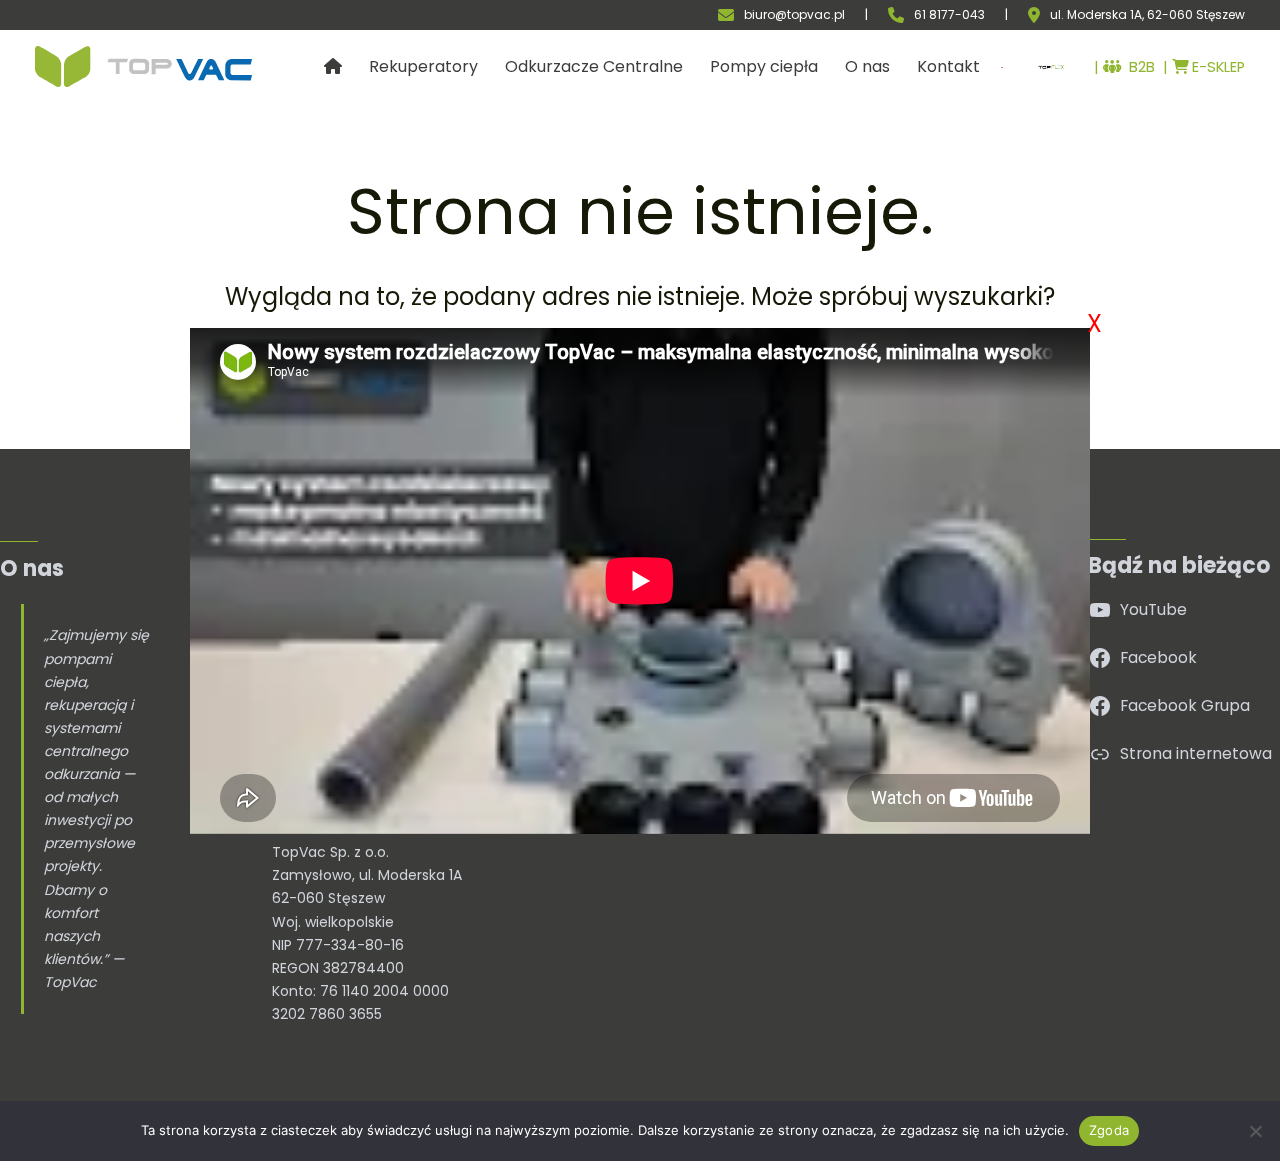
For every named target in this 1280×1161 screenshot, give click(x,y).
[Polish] (997, 67)
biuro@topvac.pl (794, 14)
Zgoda (1109, 1130)
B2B (1138, 67)
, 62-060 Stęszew (1193, 15)
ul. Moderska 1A (1096, 15)
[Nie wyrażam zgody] (1255, 1131)
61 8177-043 (949, 14)
